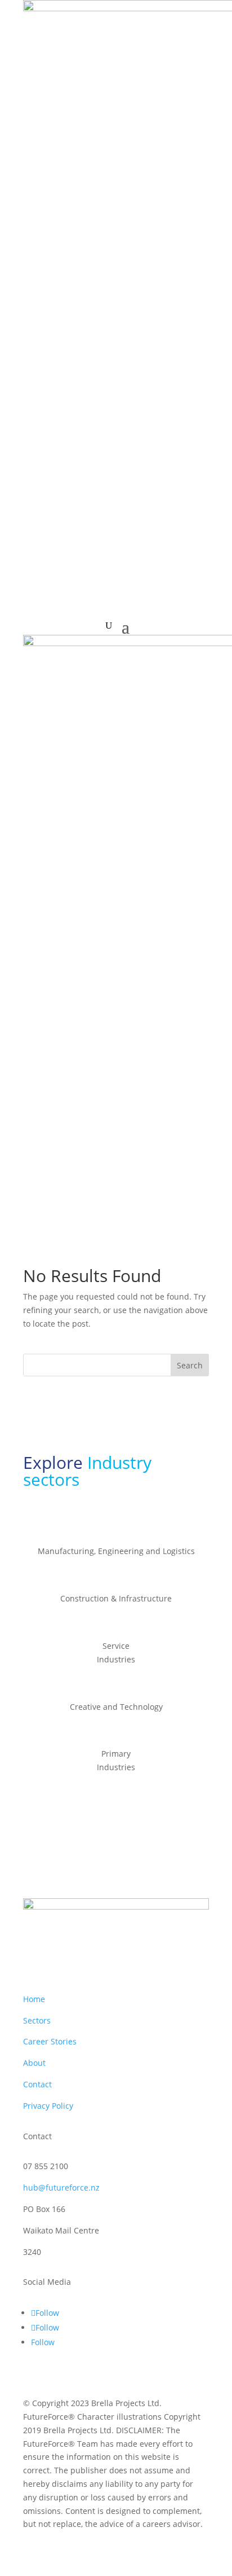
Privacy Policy (48, 2106)
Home (34, 1999)
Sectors (37, 2020)
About (34, 2063)
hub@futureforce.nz (61, 2187)
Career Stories (50, 2041)
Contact (37, 2084)
